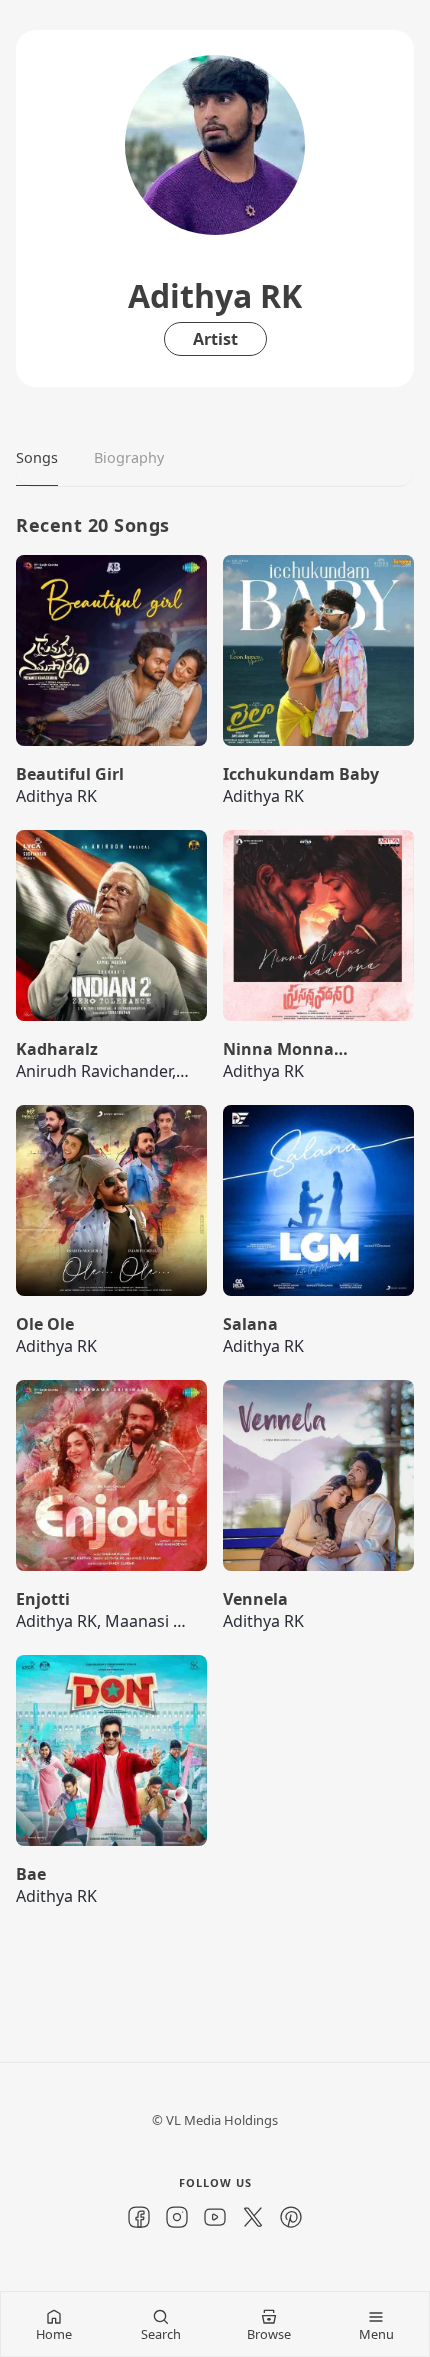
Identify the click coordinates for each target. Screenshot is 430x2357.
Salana (250, 1324)
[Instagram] (177, 2217)
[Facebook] (139, 2217)
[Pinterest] (291, 2217)
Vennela (255, 1599)
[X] (253, 2217)
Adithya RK (56, 796)
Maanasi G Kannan (176, 1621)
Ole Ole (45, 1324)
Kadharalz (57, 1049)
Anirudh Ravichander (94, 1071)
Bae (31, 1874)
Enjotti (43, 1599)
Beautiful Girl (70, 774)
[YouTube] (215, 2217)
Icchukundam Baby (301, 774)
